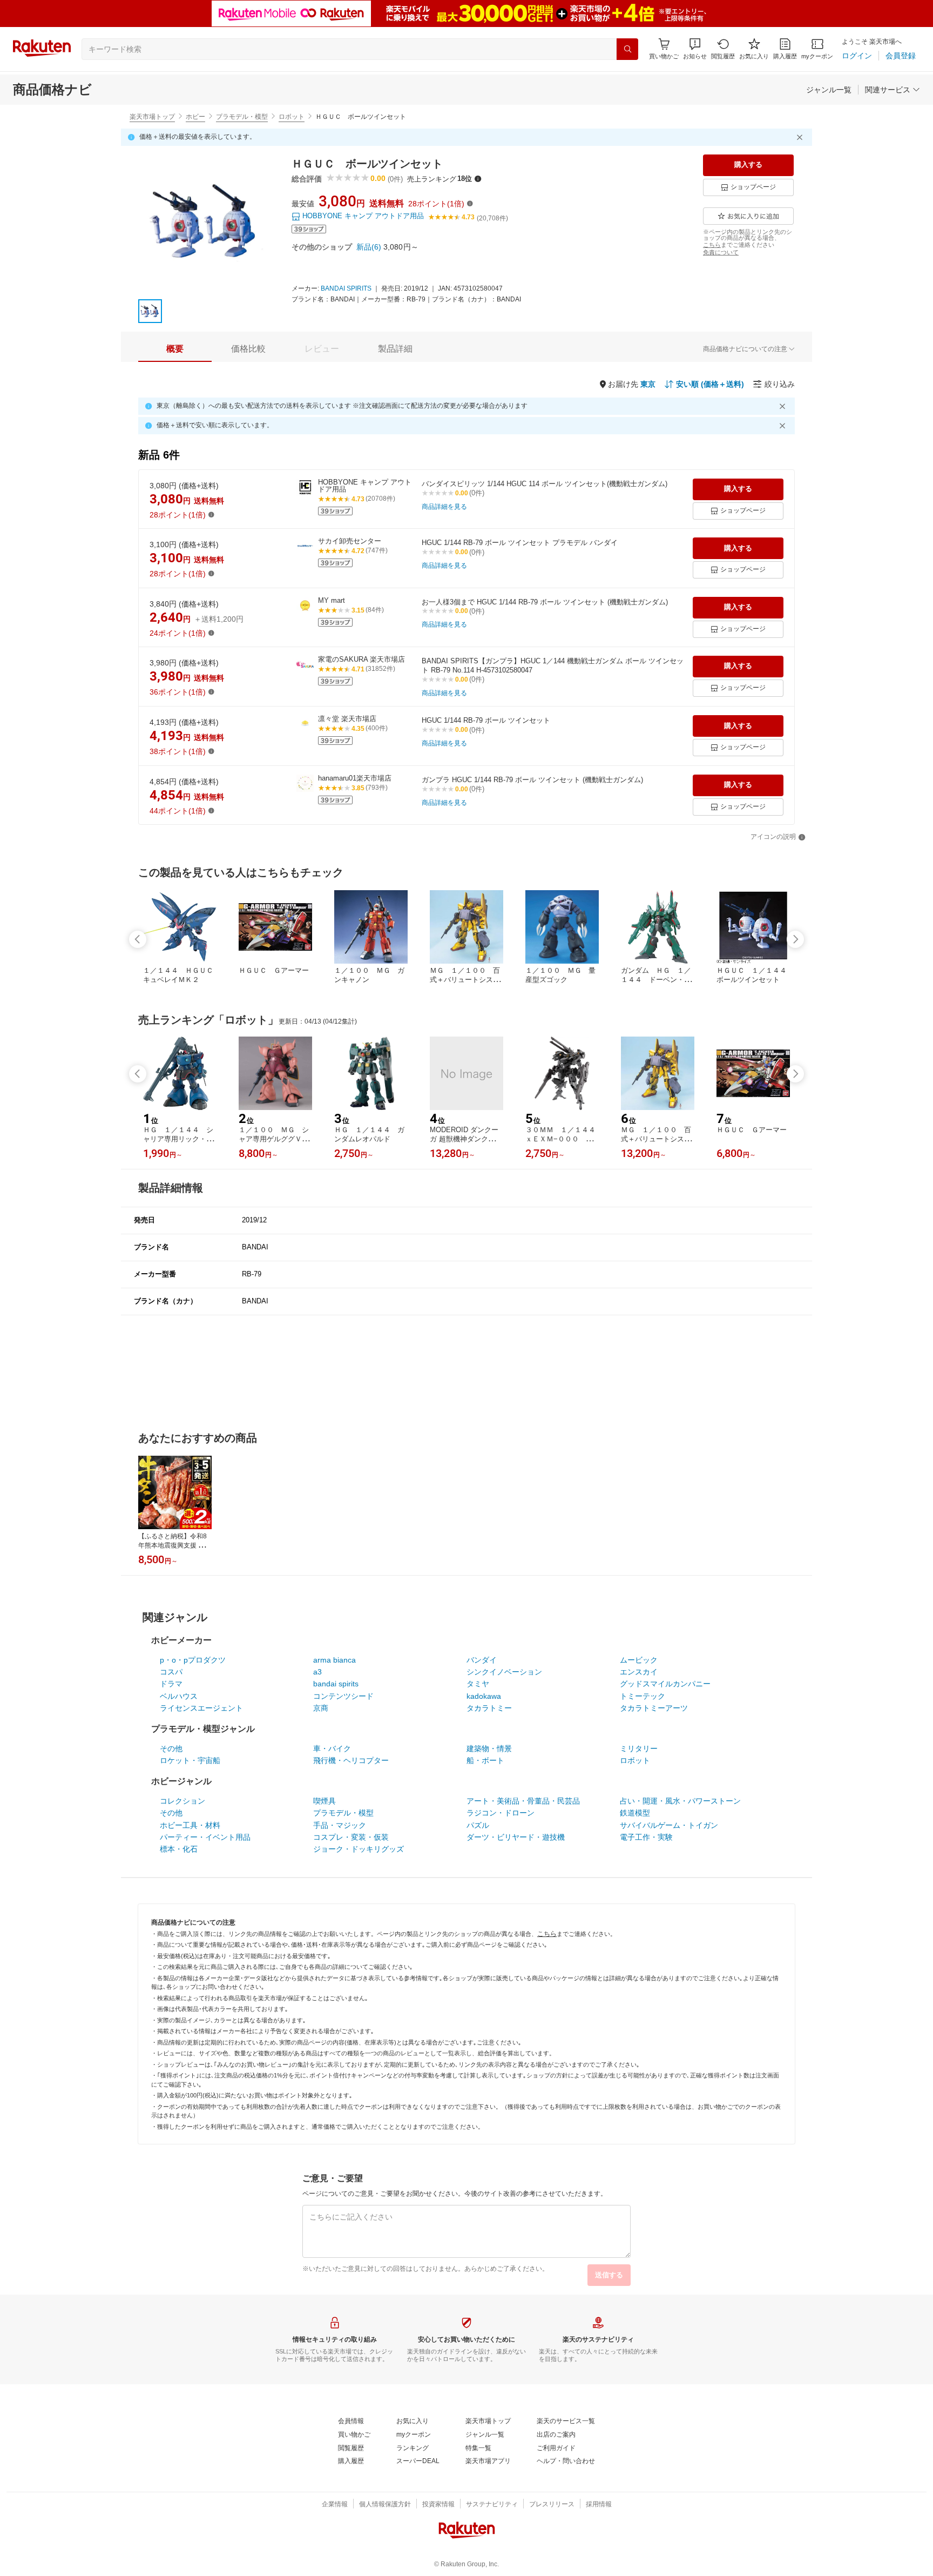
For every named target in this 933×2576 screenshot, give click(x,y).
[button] (695, 49)
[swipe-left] (138, 939)
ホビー (195, 117)
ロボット (292, 117)
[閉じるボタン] (801, 137)
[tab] (175, 349)
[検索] (627, 49)
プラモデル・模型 (242, 117)
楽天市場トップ (152, 117)
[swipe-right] (795, 939)
